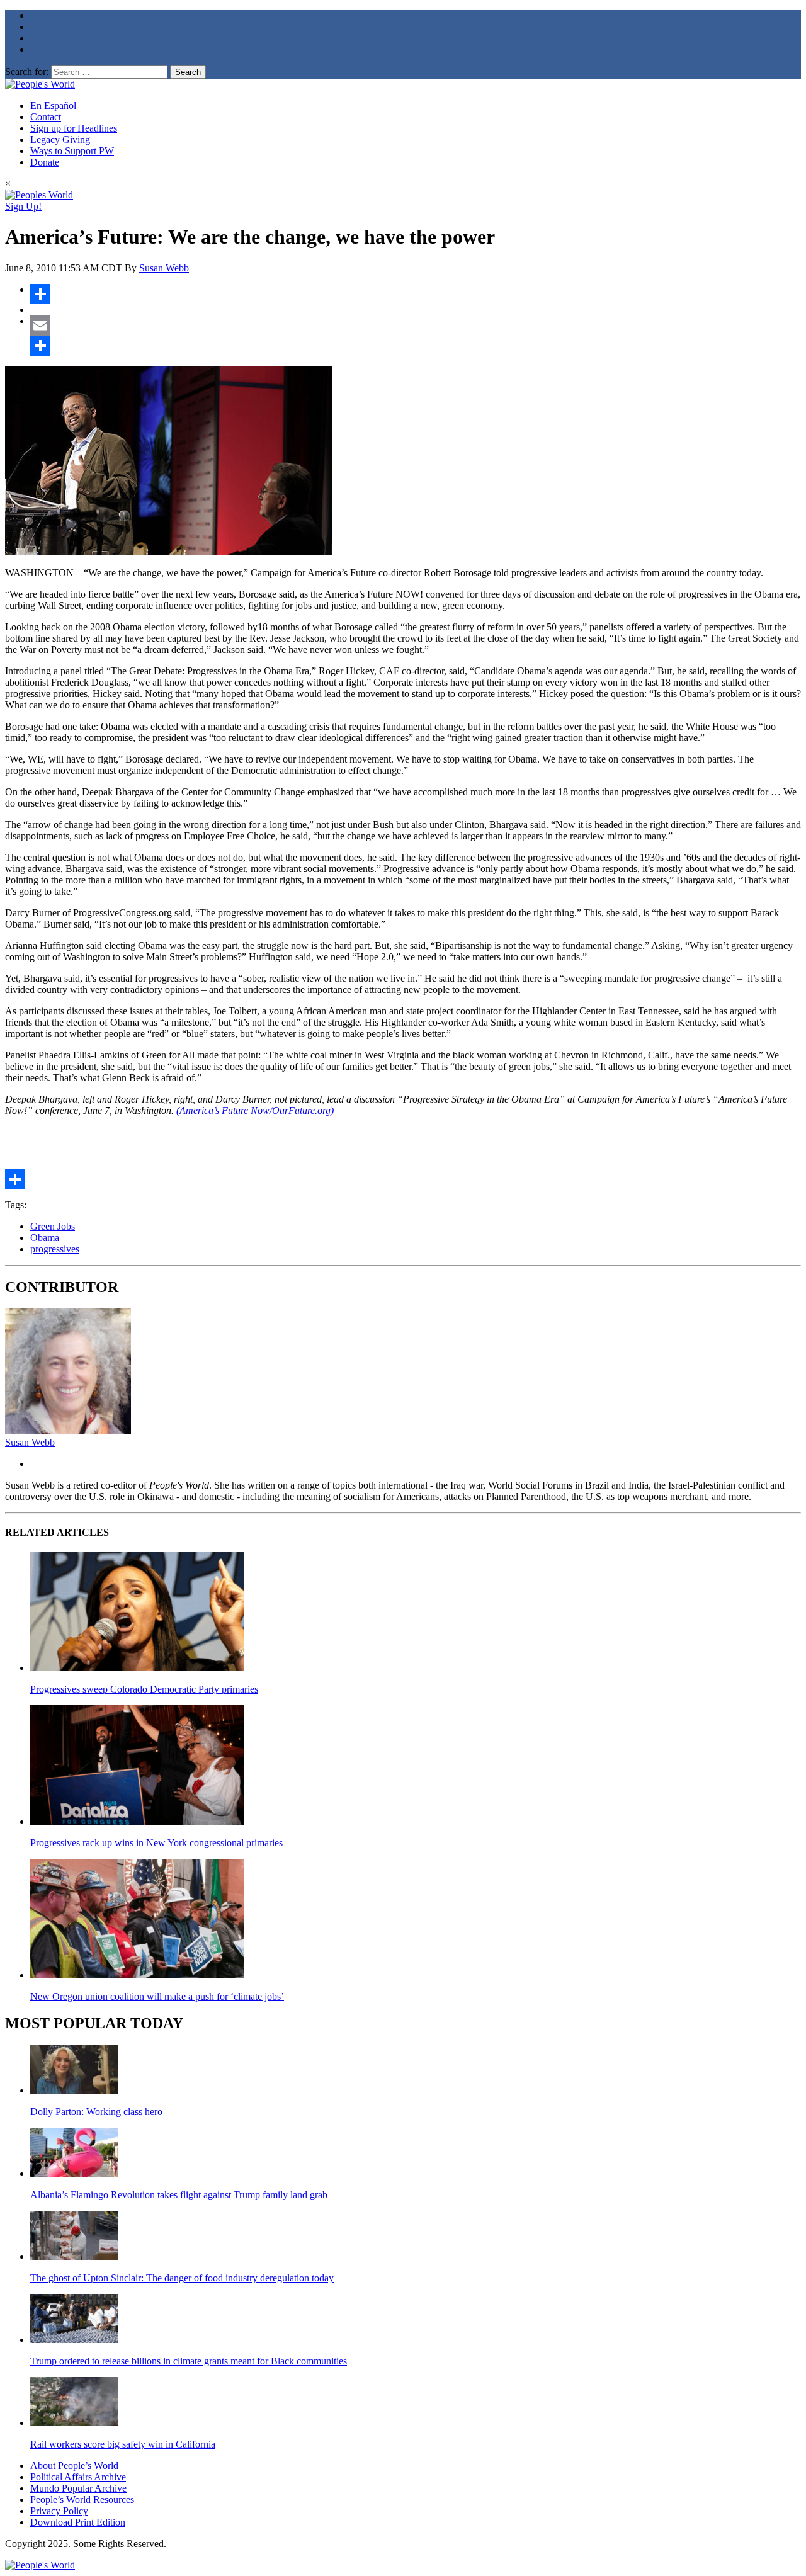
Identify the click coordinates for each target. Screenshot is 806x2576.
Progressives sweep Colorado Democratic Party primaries (144, 1689)
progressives (55, 1249)
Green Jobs (53, 1226)
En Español (53, 105)
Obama (45, 1238)
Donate (45, 162)
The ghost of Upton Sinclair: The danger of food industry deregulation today (182, 2278)
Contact (46, 117)
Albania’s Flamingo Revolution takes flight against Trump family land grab (179, 2195)
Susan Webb (164, 268)
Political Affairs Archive (78, 2477)
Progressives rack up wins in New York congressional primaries (156, 1843)
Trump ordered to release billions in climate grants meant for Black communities (189, 2361)
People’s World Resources (82, 2499)
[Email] (416, 326)
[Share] (416, 294)
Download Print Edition (78, 2522)
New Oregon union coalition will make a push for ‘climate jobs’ (157, 1996)
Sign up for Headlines (74, 128)
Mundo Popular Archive (78, 2488)
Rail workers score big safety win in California (123, 2444)
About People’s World (74, 2465)
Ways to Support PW (72, 151)
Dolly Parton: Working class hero (96, 2112)
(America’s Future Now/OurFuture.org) (255, 1110)
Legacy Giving (60, 139)
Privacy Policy (59, 2511)
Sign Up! (23, 206)
